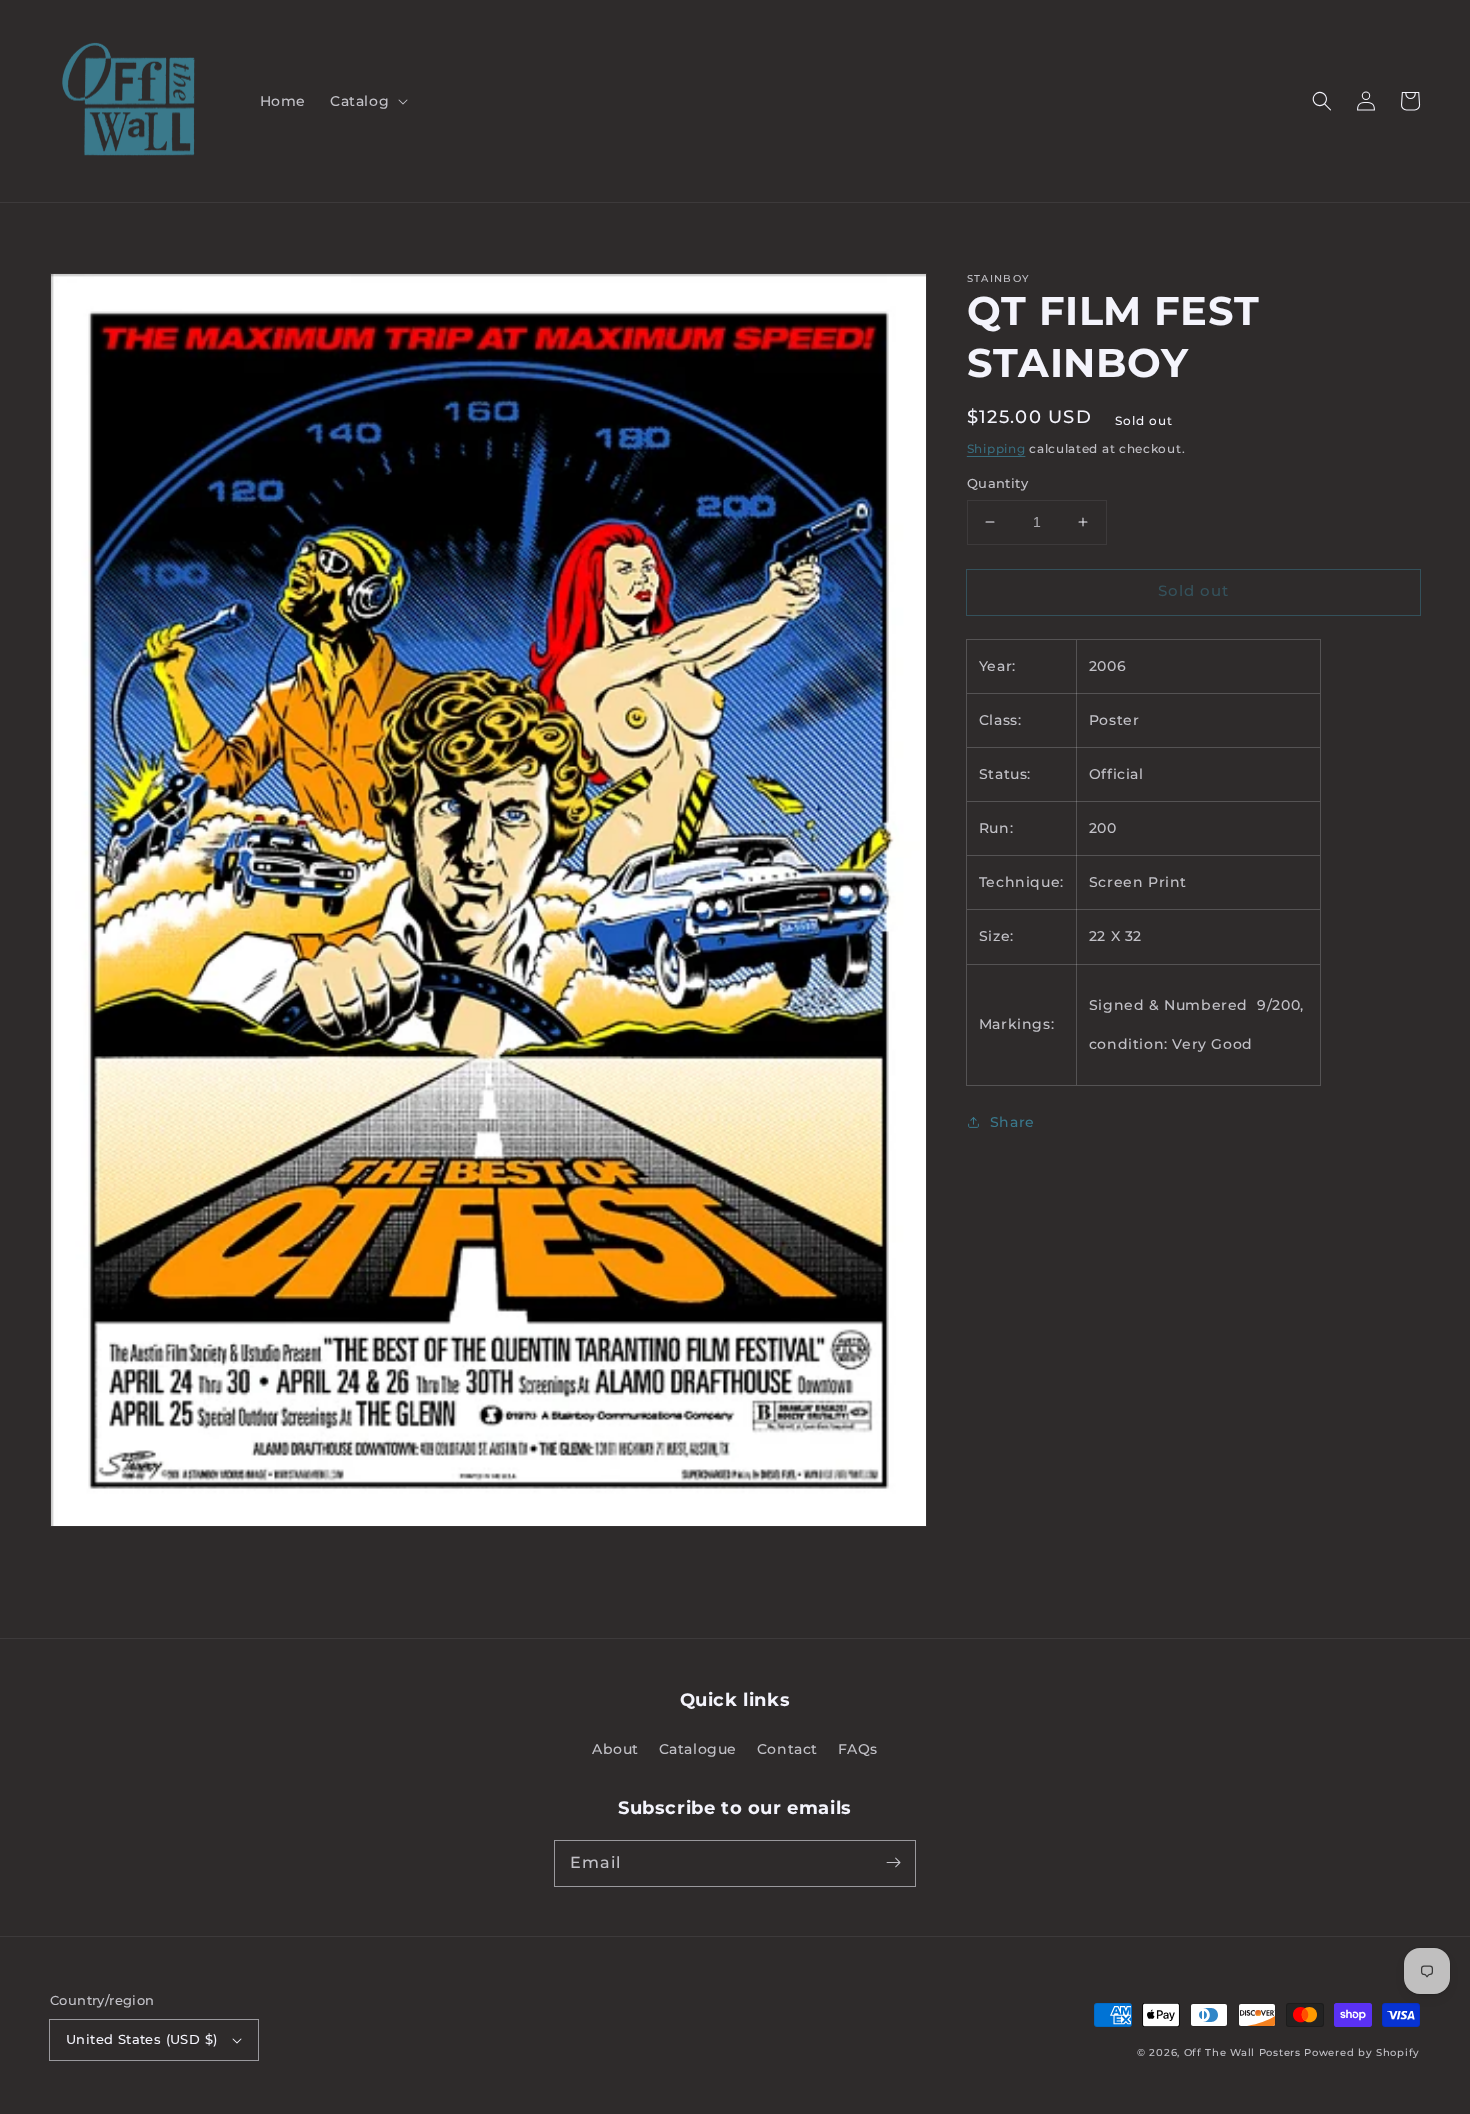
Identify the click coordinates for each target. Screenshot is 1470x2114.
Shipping (996, 448)
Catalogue (698, 1749)
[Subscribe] (893, 1863)
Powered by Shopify (1362, 2052)
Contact (787, 1749)
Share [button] (1012, 1122)
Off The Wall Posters (1244, 2052)
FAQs (858, 1749)
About (615, 1749)
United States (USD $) (141, 2039)
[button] (367, 101)
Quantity (997, 483)
